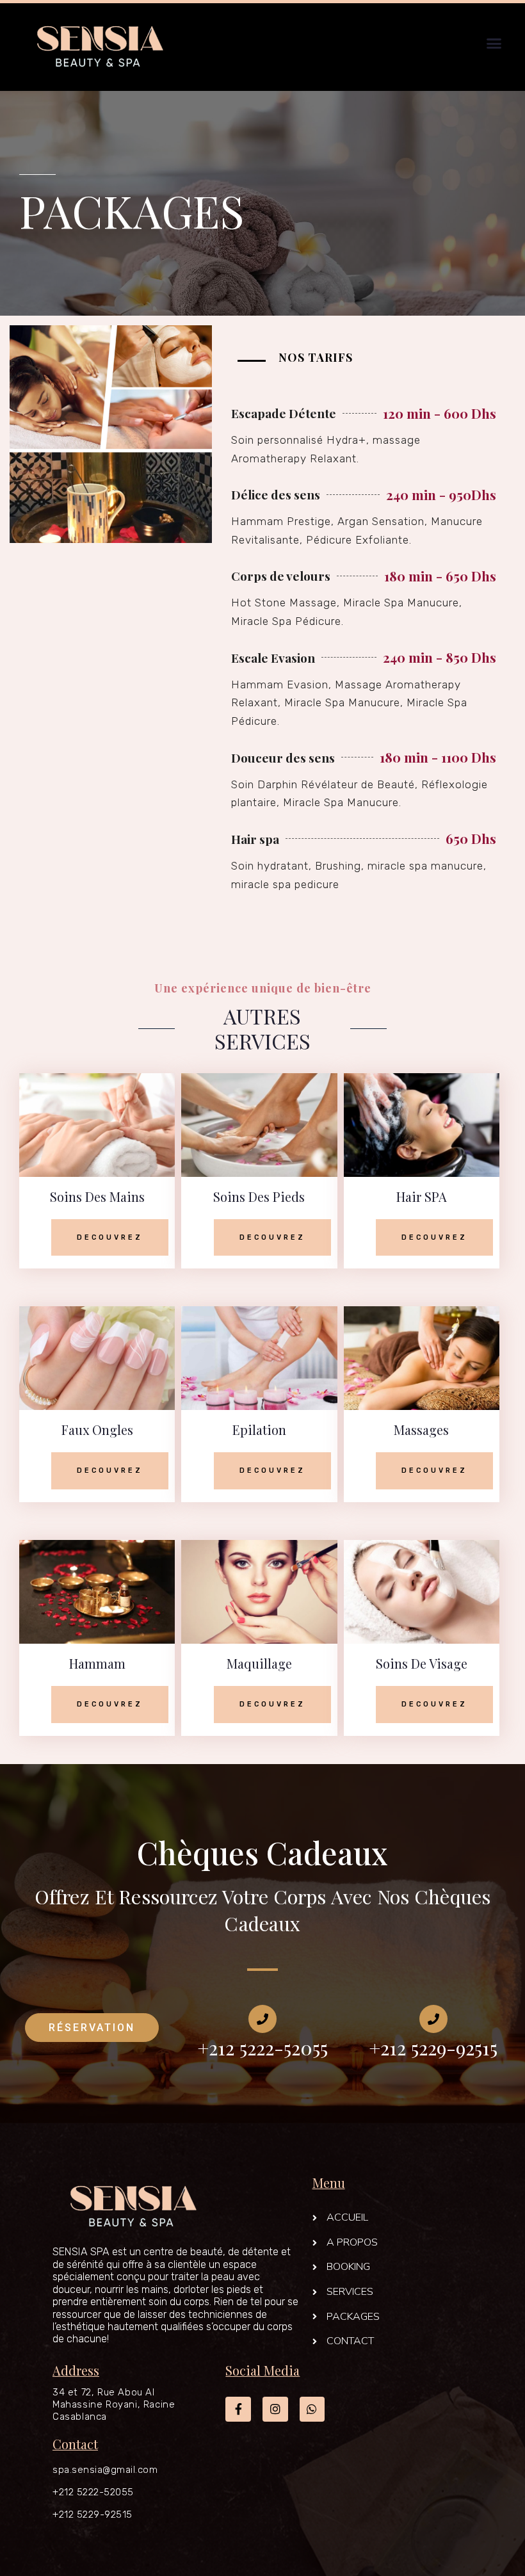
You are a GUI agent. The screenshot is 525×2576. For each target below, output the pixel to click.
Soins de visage (422, 1663)
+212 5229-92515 (93, 2515)
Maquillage (259, 1663)
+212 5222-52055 (93, 2492)
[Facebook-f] (238, 2410)
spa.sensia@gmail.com (105, 2470)
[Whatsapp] (312, 2410)
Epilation (259, 1430)
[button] (494, 44)
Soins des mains (97, 1196)
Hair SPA (422, 1196)
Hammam (97, 1663)
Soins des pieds (259, 1196)
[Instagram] (275, 2410)
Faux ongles (97, 1430)
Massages (421, 1430)
